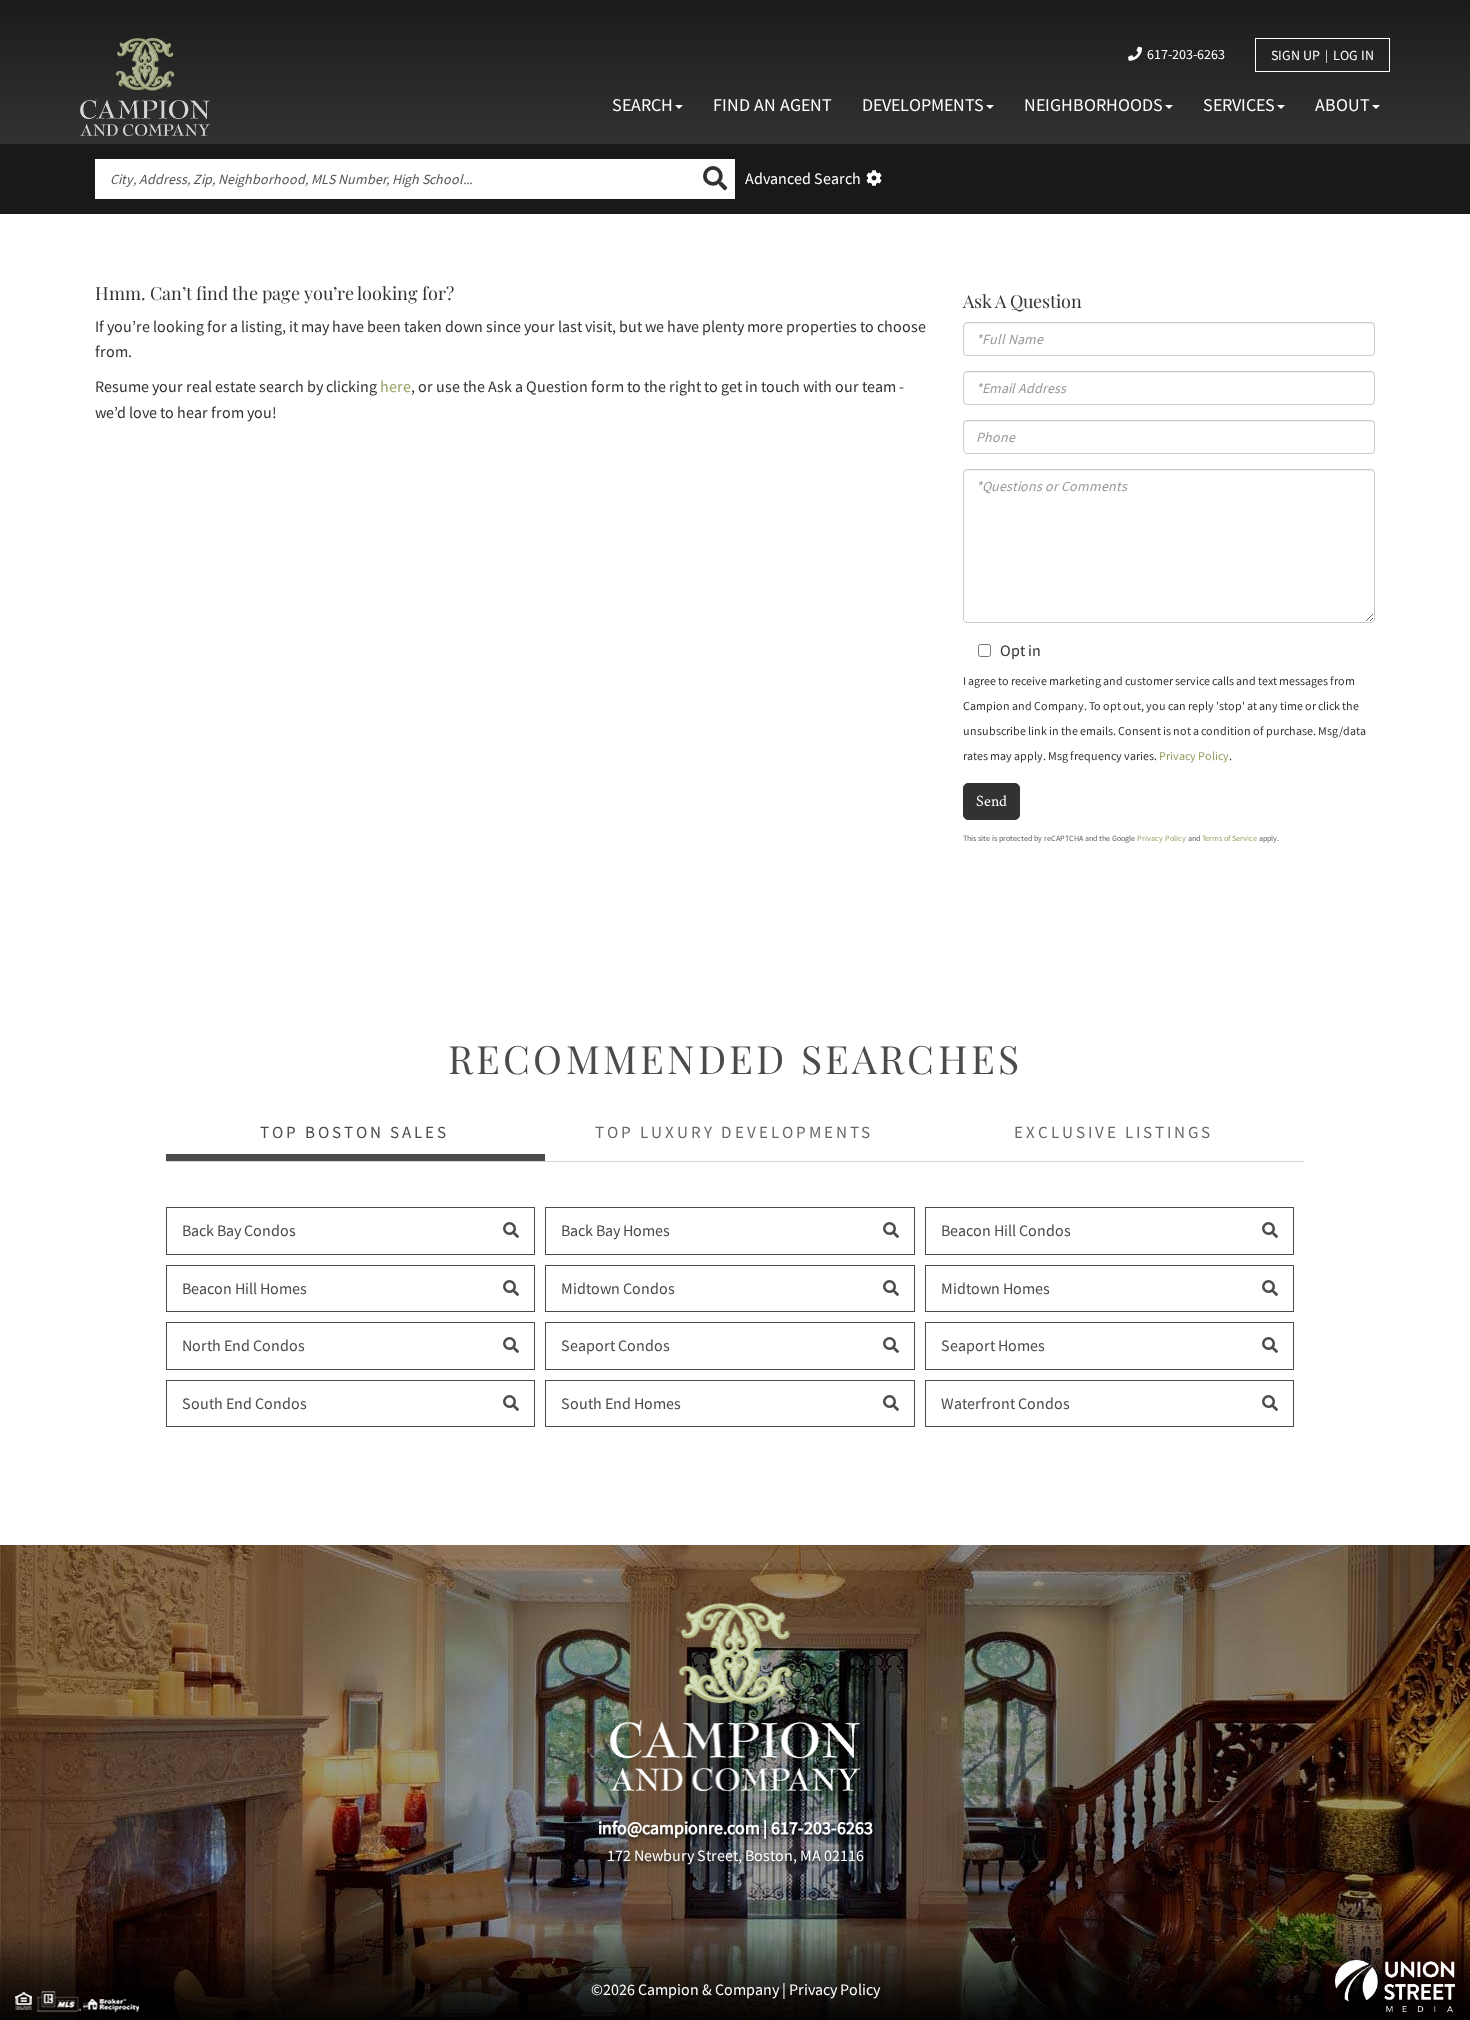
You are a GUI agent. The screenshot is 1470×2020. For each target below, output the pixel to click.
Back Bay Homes (615, 1230)
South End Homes (621, 1403)
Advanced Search (803, 178)
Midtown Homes (995, 1288)
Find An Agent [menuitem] (772, 104)
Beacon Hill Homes (244, 1288)
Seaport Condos (615, 1345)
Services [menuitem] (1239, 104)
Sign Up (1295, 55)
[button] (715, 179)
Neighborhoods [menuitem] (1093, 104)
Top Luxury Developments (733, 1132)
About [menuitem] (1342, 104)
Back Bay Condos (239, 1230)
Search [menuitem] (642, 104)
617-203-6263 (1186, 54)
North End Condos (243, 1345)
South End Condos (244, 1403)
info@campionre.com (679, 1827)
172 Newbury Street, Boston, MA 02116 (735, 1855)
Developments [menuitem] (923, 104)
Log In (1353, 55)
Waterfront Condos (1005, 1403)
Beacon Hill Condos (1006, 1230)
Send (991, 800)
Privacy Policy (1194, 755)
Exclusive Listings (1113, 1132)
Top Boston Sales (354, 1132)
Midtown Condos (618, 1288)
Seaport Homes (993, 1345)
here (395, 386)
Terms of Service (1229, 838)
